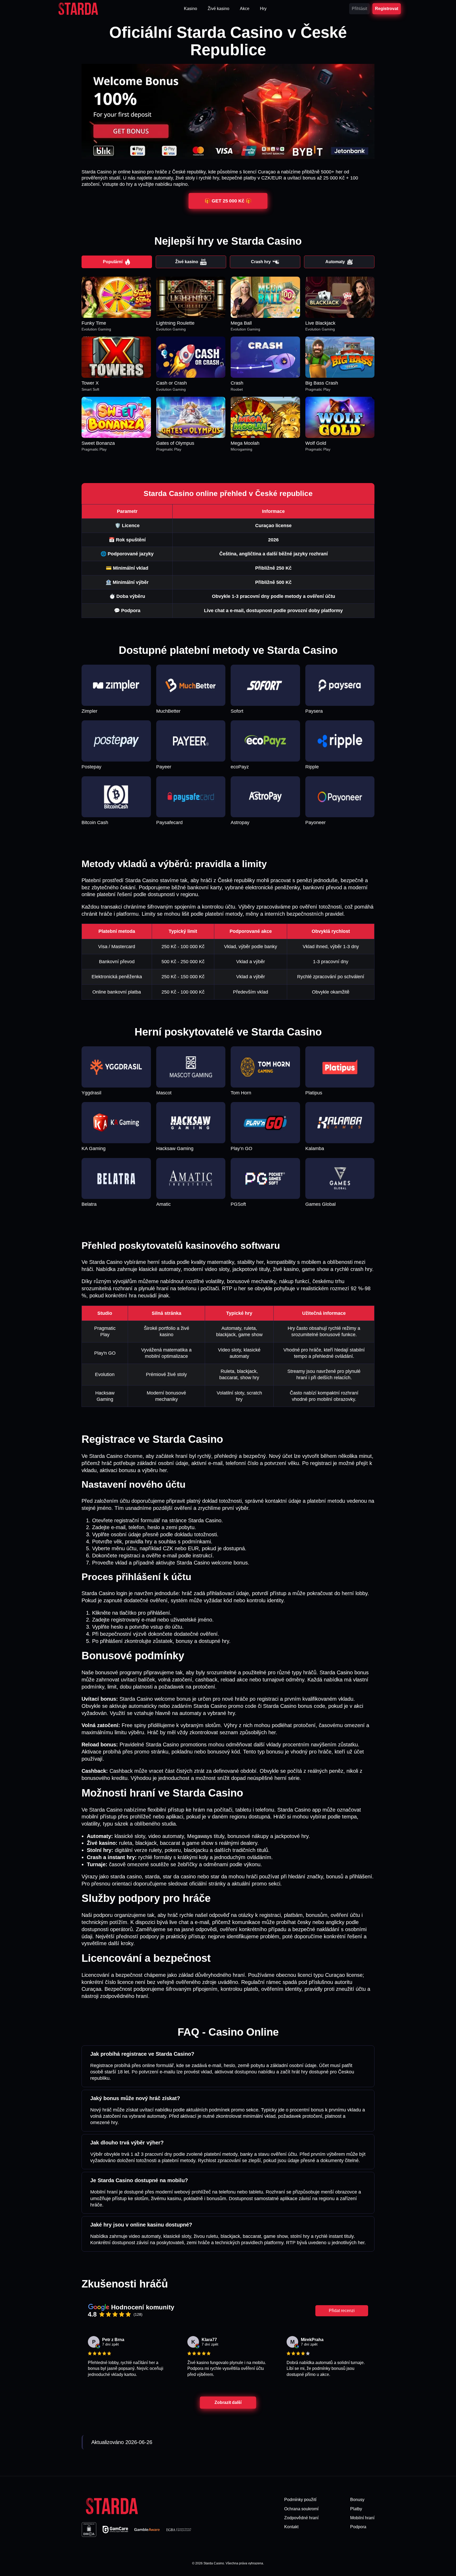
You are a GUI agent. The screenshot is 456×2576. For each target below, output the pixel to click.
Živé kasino (187, 262)
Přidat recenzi (342, 2311)
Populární (113, 262)
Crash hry (261, 262)
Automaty (335, 262)
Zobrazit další (228, 2402)
